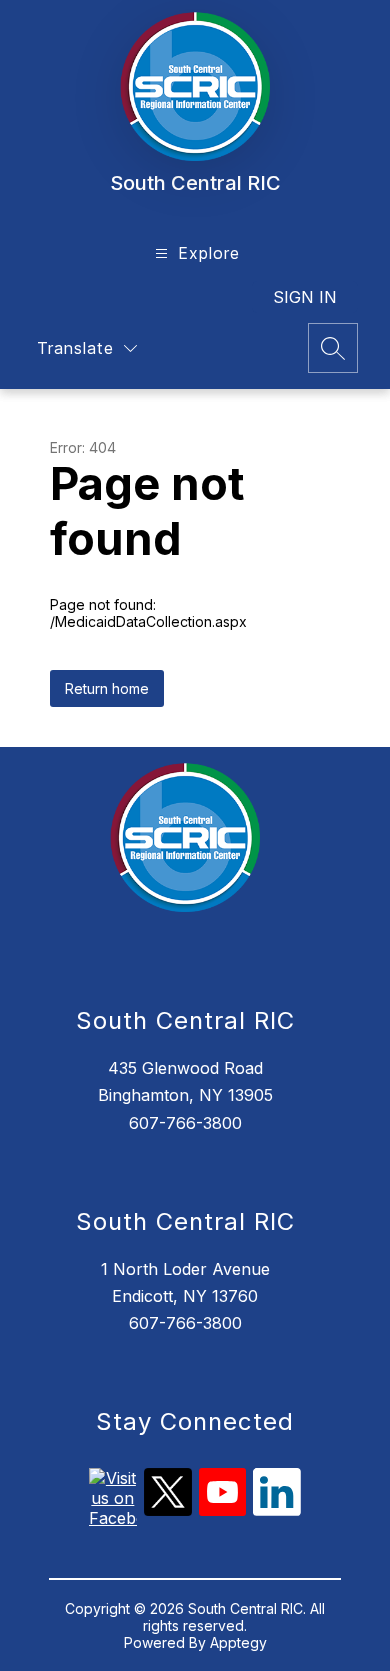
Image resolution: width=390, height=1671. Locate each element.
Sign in (305, 297)
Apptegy (238, 1642)
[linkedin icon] (277, 1510)
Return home (107, 688)
